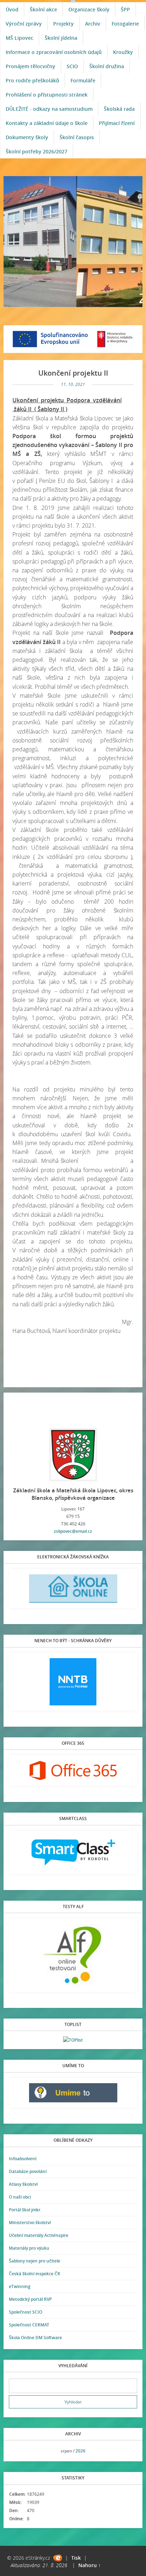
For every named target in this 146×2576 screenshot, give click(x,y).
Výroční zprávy (24, 24)
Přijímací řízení (117, 123)
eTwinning (20, 2286)
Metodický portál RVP (30, 2299)
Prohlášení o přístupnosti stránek (47, 95)
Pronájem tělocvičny (30, 66)
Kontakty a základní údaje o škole (47, 123)
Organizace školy (89, 9)
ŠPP (125, 9)
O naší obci (20, 2197)
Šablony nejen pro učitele (35, 2261)
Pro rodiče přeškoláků (32, 80)
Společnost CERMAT (29, 2325)
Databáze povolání (28, 2171)
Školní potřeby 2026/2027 (36, 151)
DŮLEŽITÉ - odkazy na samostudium (49, 109)
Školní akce (43, 9)
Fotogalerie (125, 24)
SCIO (72, 66)
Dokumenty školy (27, 137)
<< (17, 2451)
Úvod (12, 9)
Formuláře (83, 80)
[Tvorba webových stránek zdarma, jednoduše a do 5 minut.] (58, 2558)
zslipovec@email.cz (73, 1531)
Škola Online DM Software (35, 2338)
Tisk (76, 2558)
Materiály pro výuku (29, 2248)
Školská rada (119, 109)
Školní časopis (77, 137)
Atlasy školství (23, 2184)
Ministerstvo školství (30, 2223)
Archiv (93, 24)
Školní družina (107, 66)
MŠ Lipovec (19, 38)
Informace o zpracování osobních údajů (54, 52)
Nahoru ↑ (89, 2565)
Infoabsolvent (23, 2159)
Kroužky (123, 52)
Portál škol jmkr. (25, 2210)
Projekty (63, 24)
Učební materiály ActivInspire (39, 2235)
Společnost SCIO (26, 2312)
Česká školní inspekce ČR (35, 2274)
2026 (80, 2451)
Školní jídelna (61, 38)
